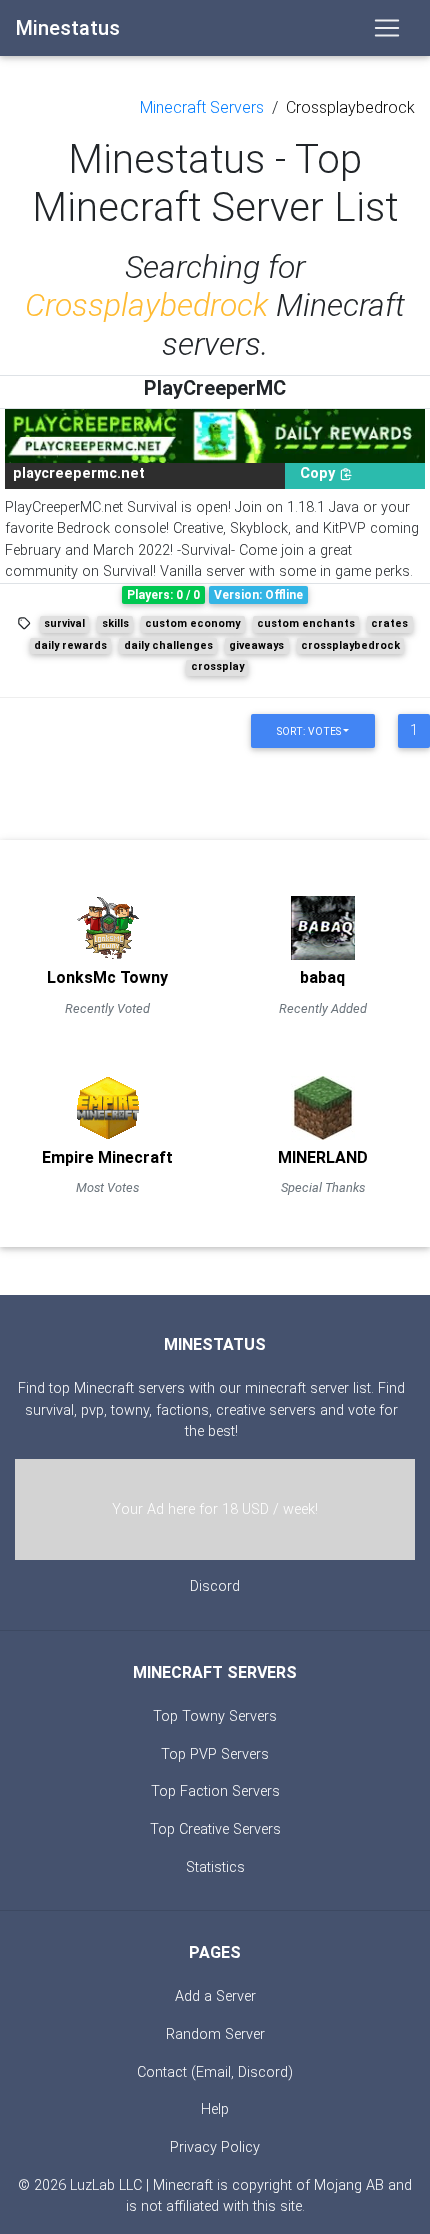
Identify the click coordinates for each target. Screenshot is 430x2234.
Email (213, 2072)
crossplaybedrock (350, 645)
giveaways (256, 645)
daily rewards (70, 645)
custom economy (192, 623)
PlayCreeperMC (215, 388)
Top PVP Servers (215, 1754)
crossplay (217, 666)
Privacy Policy (215, 2147)
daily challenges (168, 645)
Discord (215, 1586)
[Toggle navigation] (387, 28)
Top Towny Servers (215, 1716)
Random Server (215, 2034)
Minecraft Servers (202, 107)
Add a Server (215, 1996)
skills (115, 623)
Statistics (215, 1867)
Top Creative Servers (215, 1829)
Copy (319, 473)
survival (64, 623)
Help (215, 2109)
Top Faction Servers (215, 1791)
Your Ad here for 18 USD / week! (215, 1509)
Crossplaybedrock (350, 107)
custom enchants (306, 623)
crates (389, 623)
